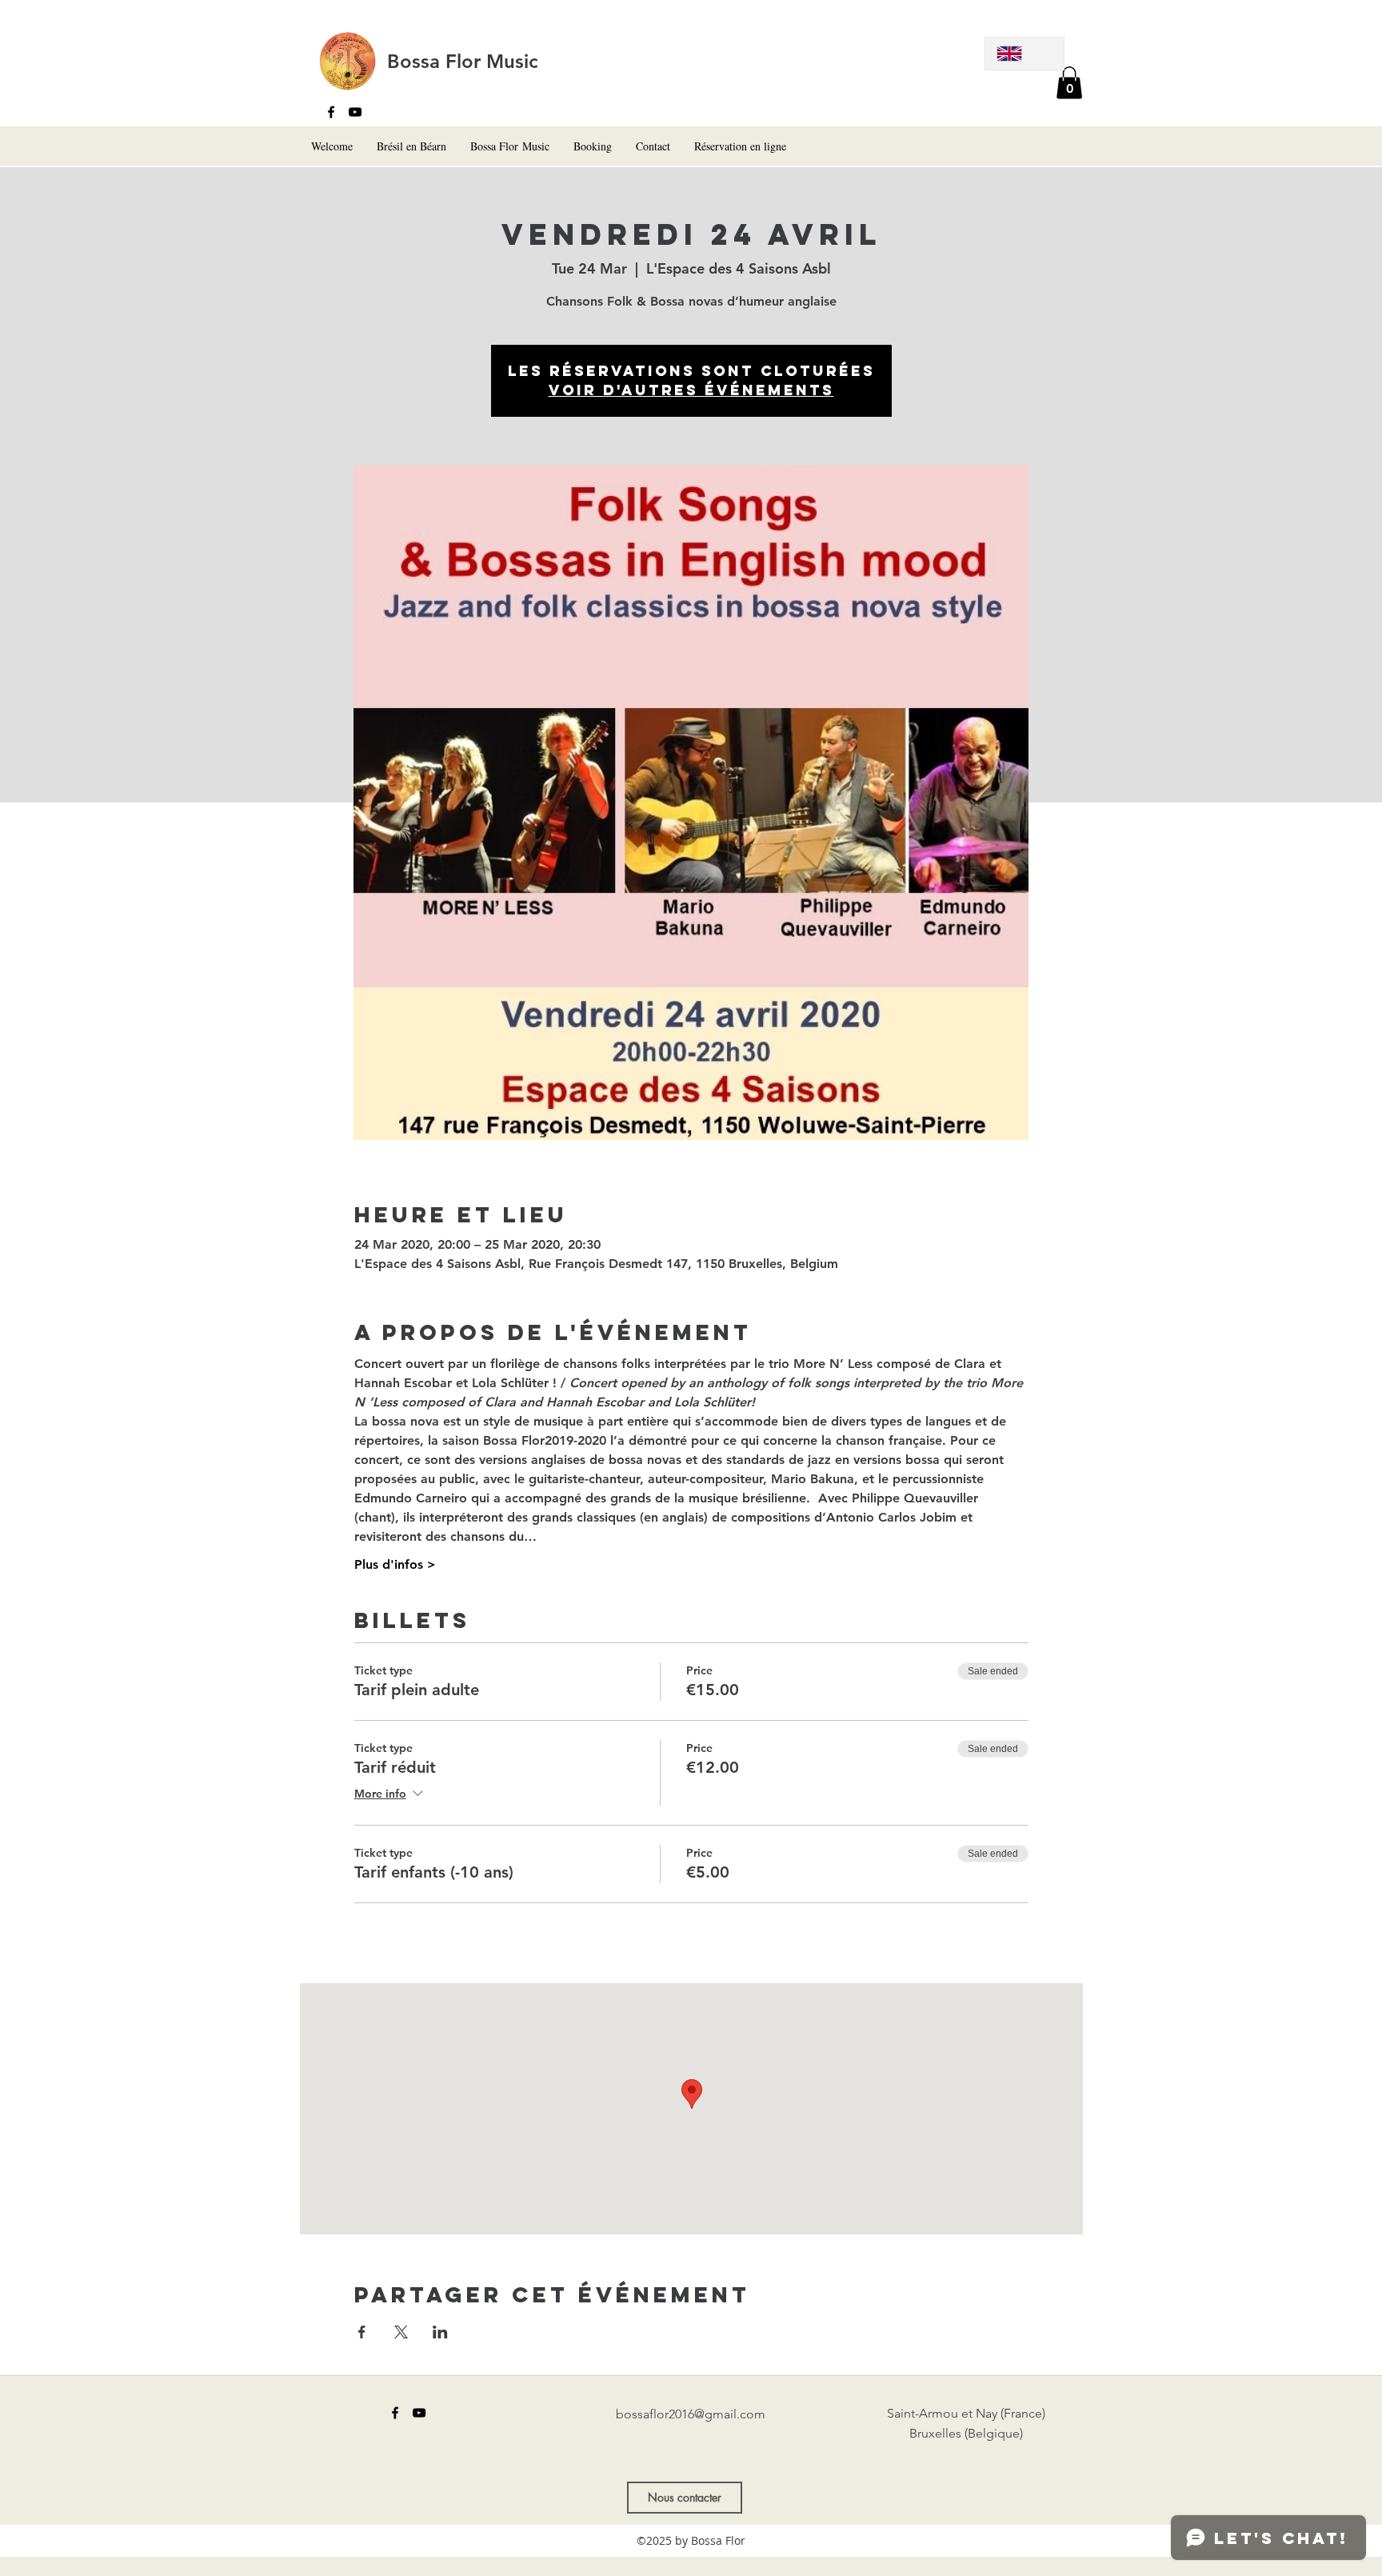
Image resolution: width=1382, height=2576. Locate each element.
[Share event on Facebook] (362, 2332)
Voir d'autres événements (691, 390)
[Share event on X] (401, 2332)
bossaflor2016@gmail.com (691, 2414)
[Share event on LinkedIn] (440, 2332)
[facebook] (331, 112)
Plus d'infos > (395, 1564)
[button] (1069, 83)
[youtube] (355, 112)
